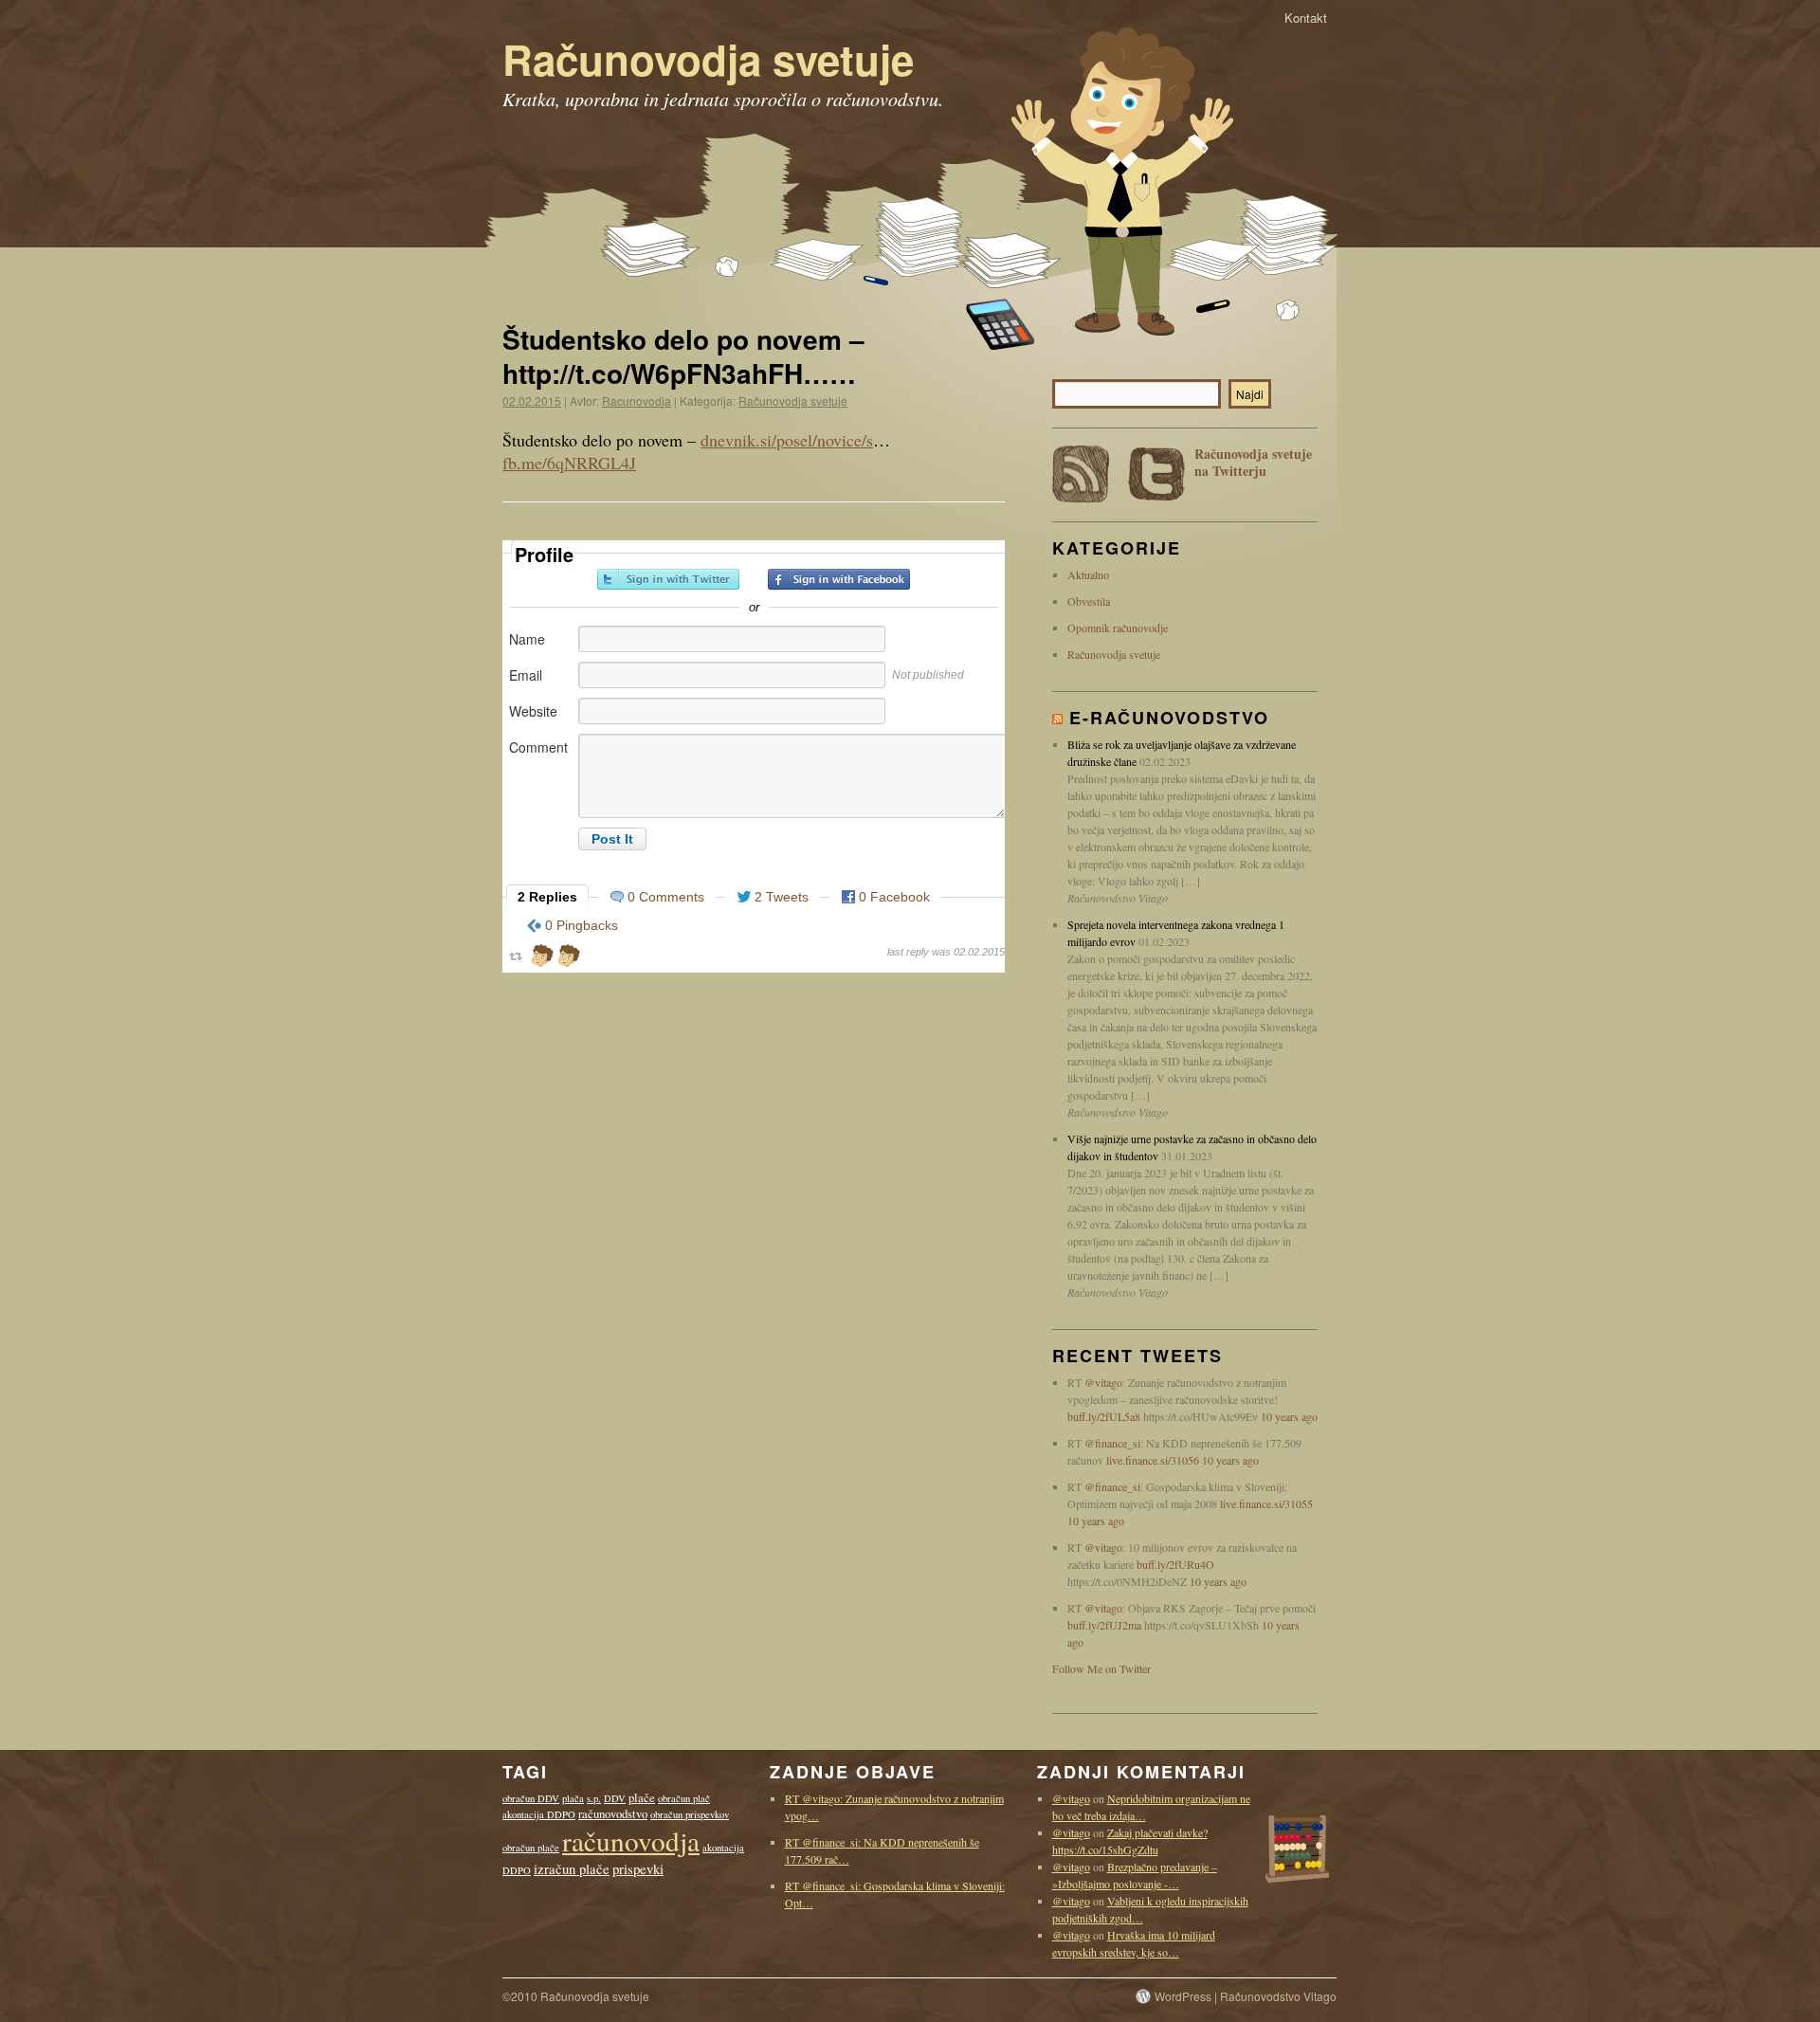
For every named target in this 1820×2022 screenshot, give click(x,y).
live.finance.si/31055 (1266, 1503)
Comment (538, 747)
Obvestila (1089, 601)
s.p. (594, 1798)
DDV (615, 1798)
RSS (1081, 474)
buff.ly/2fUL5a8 (1104, 1416)
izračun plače (572, 1868)
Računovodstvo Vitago (1278, 1996)
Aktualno (1088, 574)
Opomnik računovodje (1118, 628)
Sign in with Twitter (668, 579)
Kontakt (1306, 18)
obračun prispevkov (690, 1814)
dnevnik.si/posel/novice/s (787, 440)
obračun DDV (531, 1798)
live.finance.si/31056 (1153, 1460)
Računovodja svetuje (708, 59)
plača (573, 1798)
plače (642, 1798)
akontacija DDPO (539, 1814)
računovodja (631, 1840)
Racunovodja (637, 401)
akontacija (723, 1848)
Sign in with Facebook (839, 579)
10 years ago (1289, 1416)
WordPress (1183, 1996)
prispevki (638, 1868)
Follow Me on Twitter (1101, 1668)
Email (526, 675)
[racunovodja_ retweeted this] (542, 958)
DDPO (517, 1870)
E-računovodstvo (1169, 718)
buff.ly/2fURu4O (1175, 1564)
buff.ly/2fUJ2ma (1104, 1625)
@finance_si (1112, 1443)
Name (527, 639)
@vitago (1103, 1382)
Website (533, 711)
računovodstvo (613, 1814)
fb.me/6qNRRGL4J (569, 463)
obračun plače (531, 1848)
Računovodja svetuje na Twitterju (1253, 463)
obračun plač (684, 1798)
